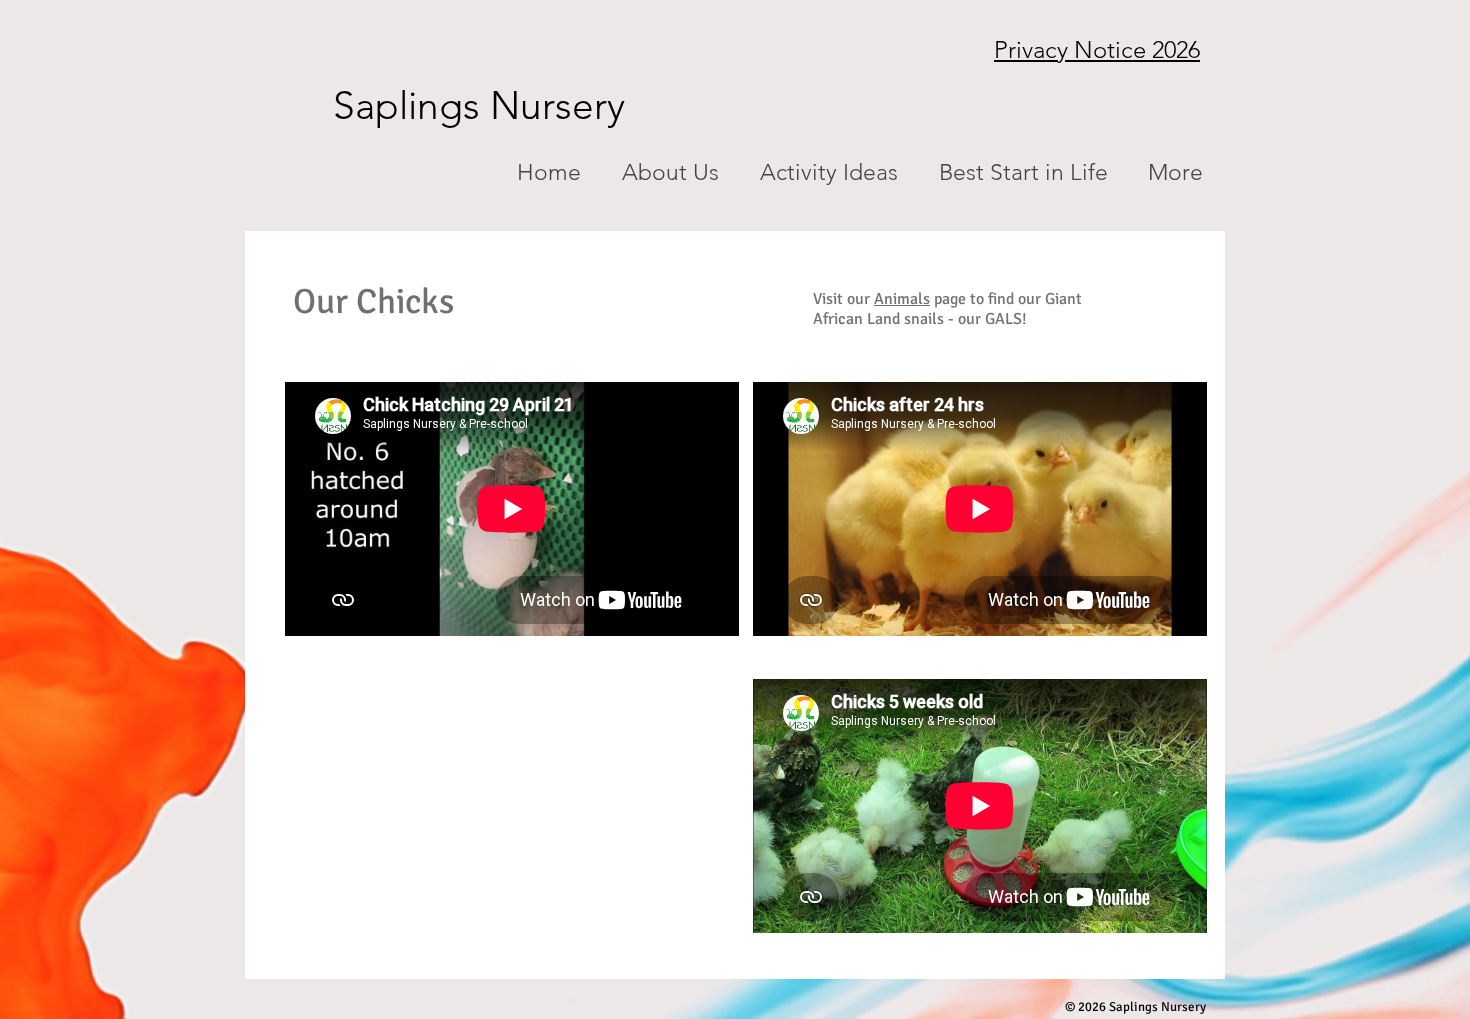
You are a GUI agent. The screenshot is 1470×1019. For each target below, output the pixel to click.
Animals (902, 299)
